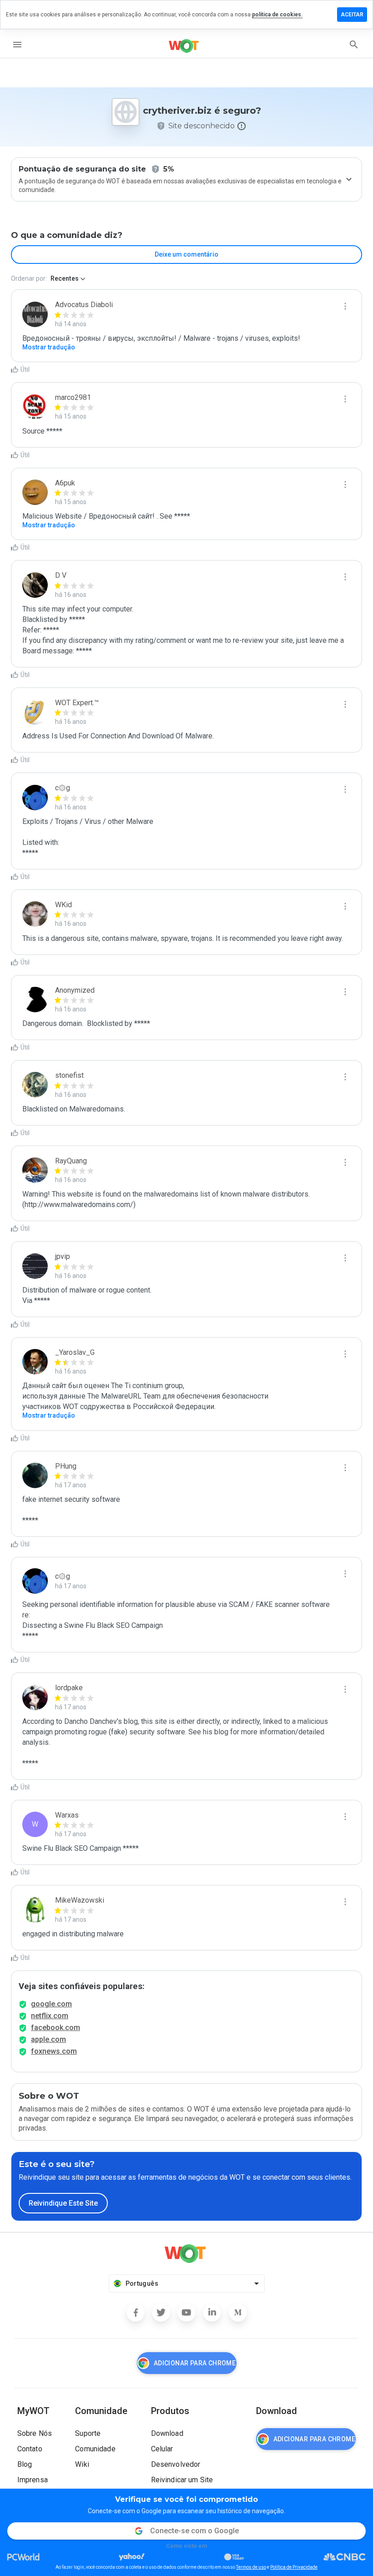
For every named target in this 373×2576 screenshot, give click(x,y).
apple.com (48, 2039)
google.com (51, 2004)
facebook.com (55, 2028)
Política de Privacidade (294, 2567)
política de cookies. (277, 15)
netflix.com (50, 2016)
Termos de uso (251, 2567)
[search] (354, 45)
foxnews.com (54, 2051)
